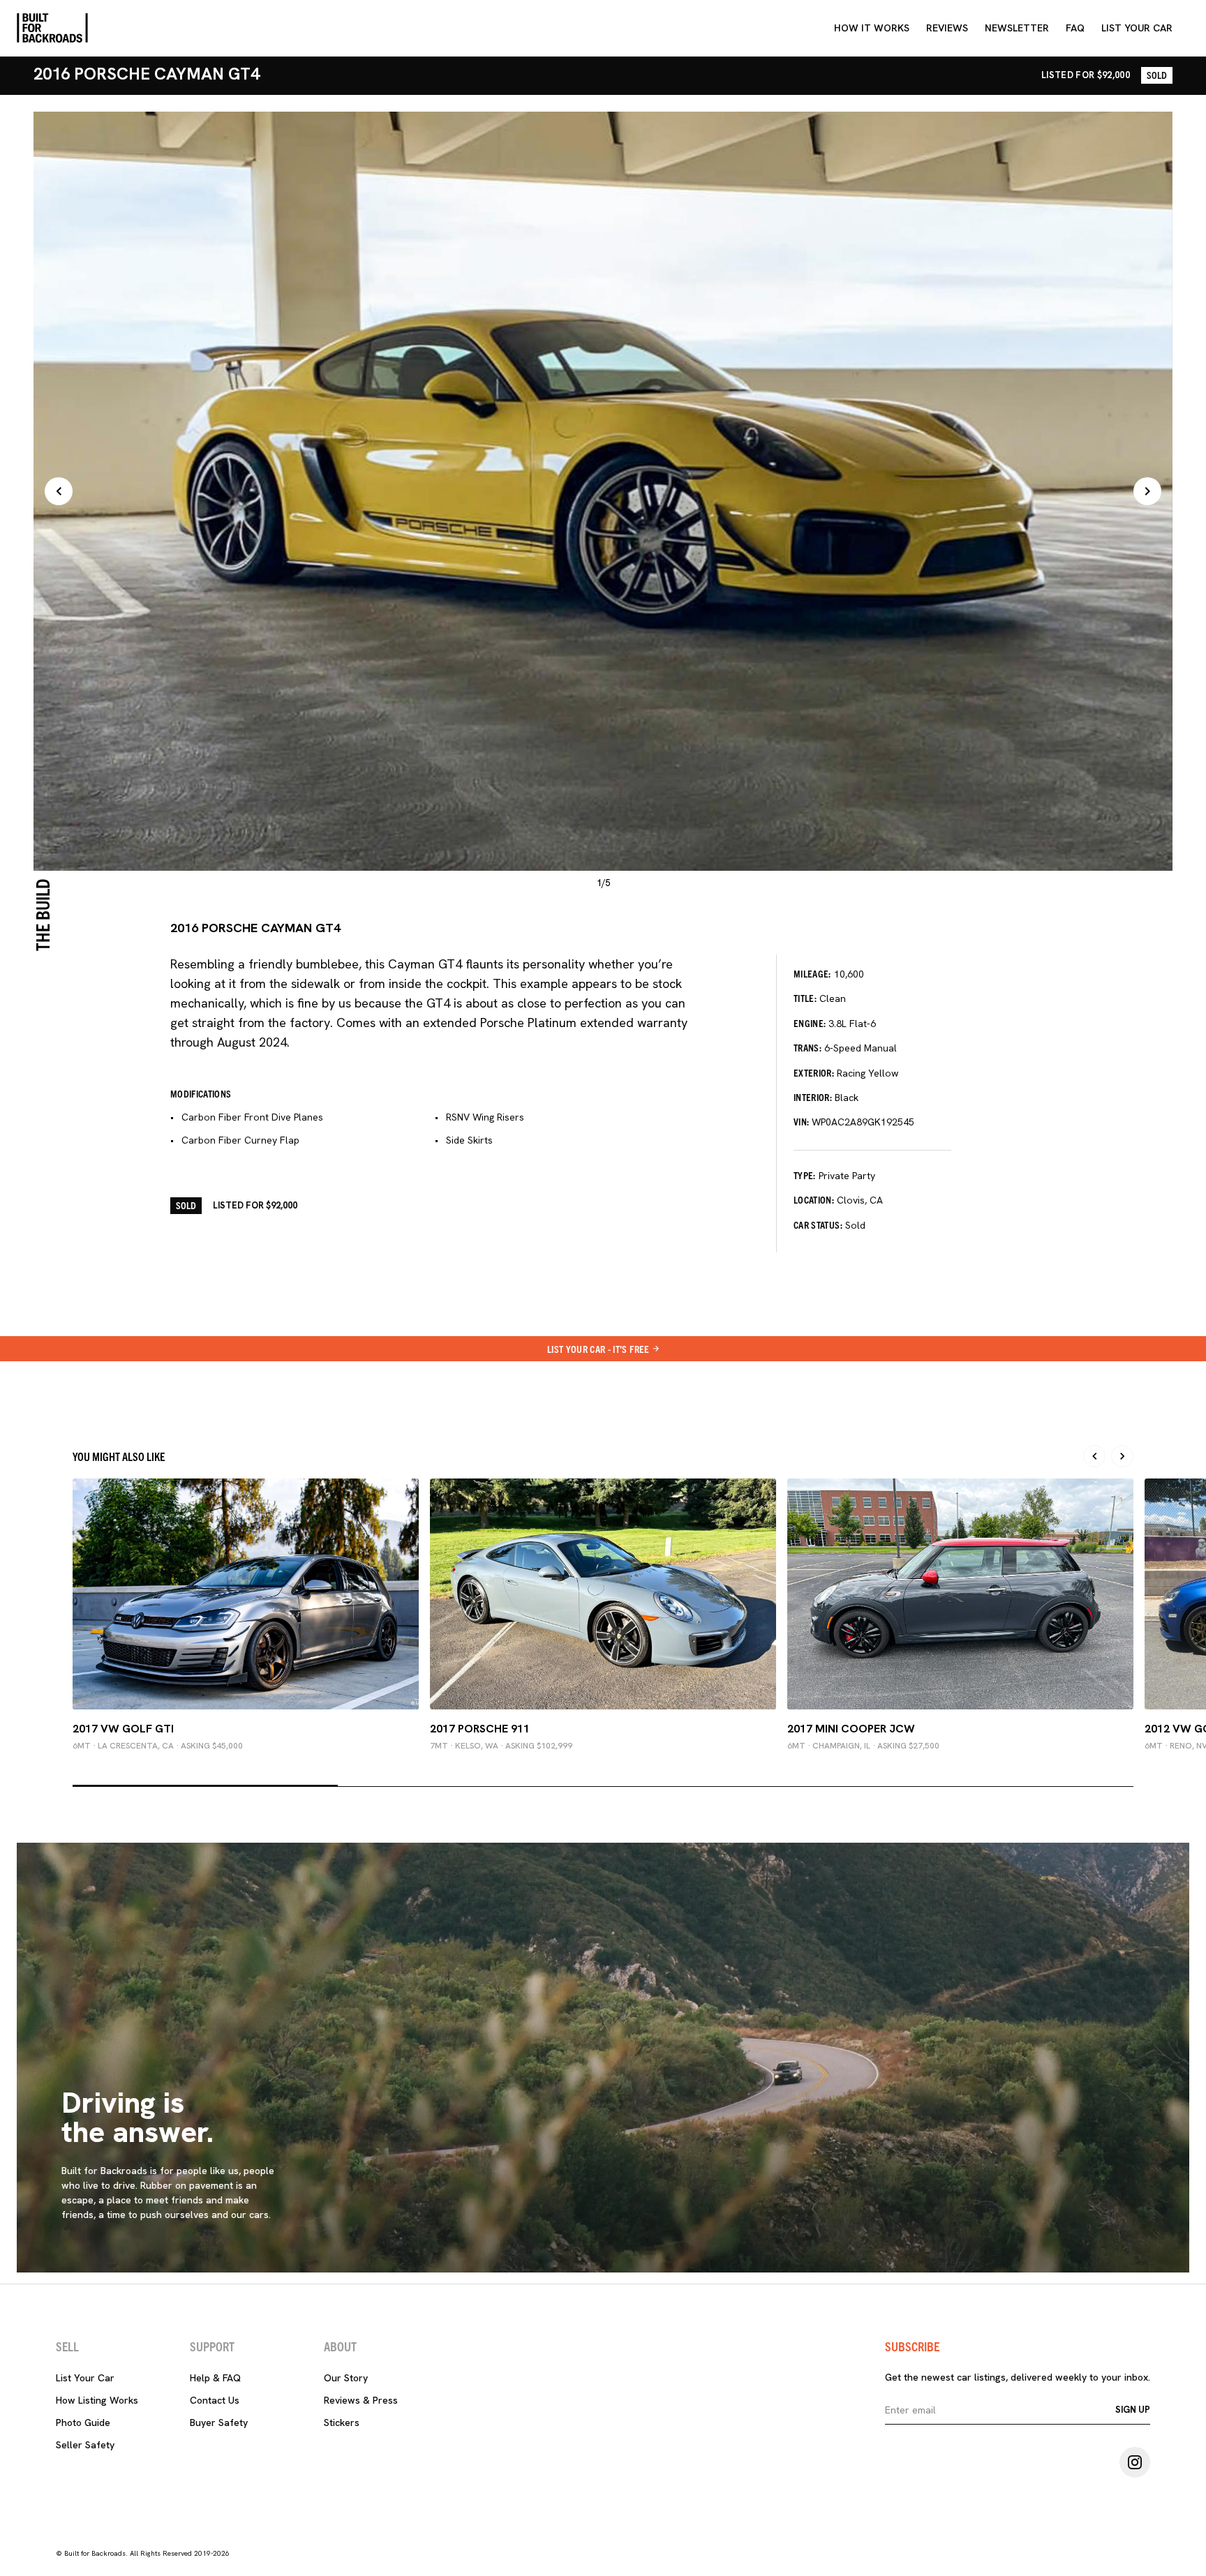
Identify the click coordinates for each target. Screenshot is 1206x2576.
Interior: (813, 1097)
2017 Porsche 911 (480, 1729)
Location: (814, 1199)
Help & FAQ (215, 2378)
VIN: (801, 1121)
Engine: (810, 1023)
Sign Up (1133, 2410)
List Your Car (85, 2378)
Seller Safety (85, 2445)
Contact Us (215, 2400)
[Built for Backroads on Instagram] (1135, 2462)
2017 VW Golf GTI (123, 1729)
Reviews (947, 28)
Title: (805, 998)
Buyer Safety (219, 2423)
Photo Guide (83, 2423)
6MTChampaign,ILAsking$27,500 (863, 1746)
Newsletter (1017, 28)
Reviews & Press (361, 2400)
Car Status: (818, 1225)
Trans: (807, 1047)
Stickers (342, 2423)
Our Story (346, 2378)
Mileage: (812, 973)
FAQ (1075, 28)
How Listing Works (97, 2400)
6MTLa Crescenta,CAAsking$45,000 (158, 1746)
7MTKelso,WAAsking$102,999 (501, 1746)
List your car (1137, 28)
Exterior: (814, 1072)
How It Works (872, 28)
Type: (805, 1175)
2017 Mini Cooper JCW (851, 1729)
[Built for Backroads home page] (52, 28)
